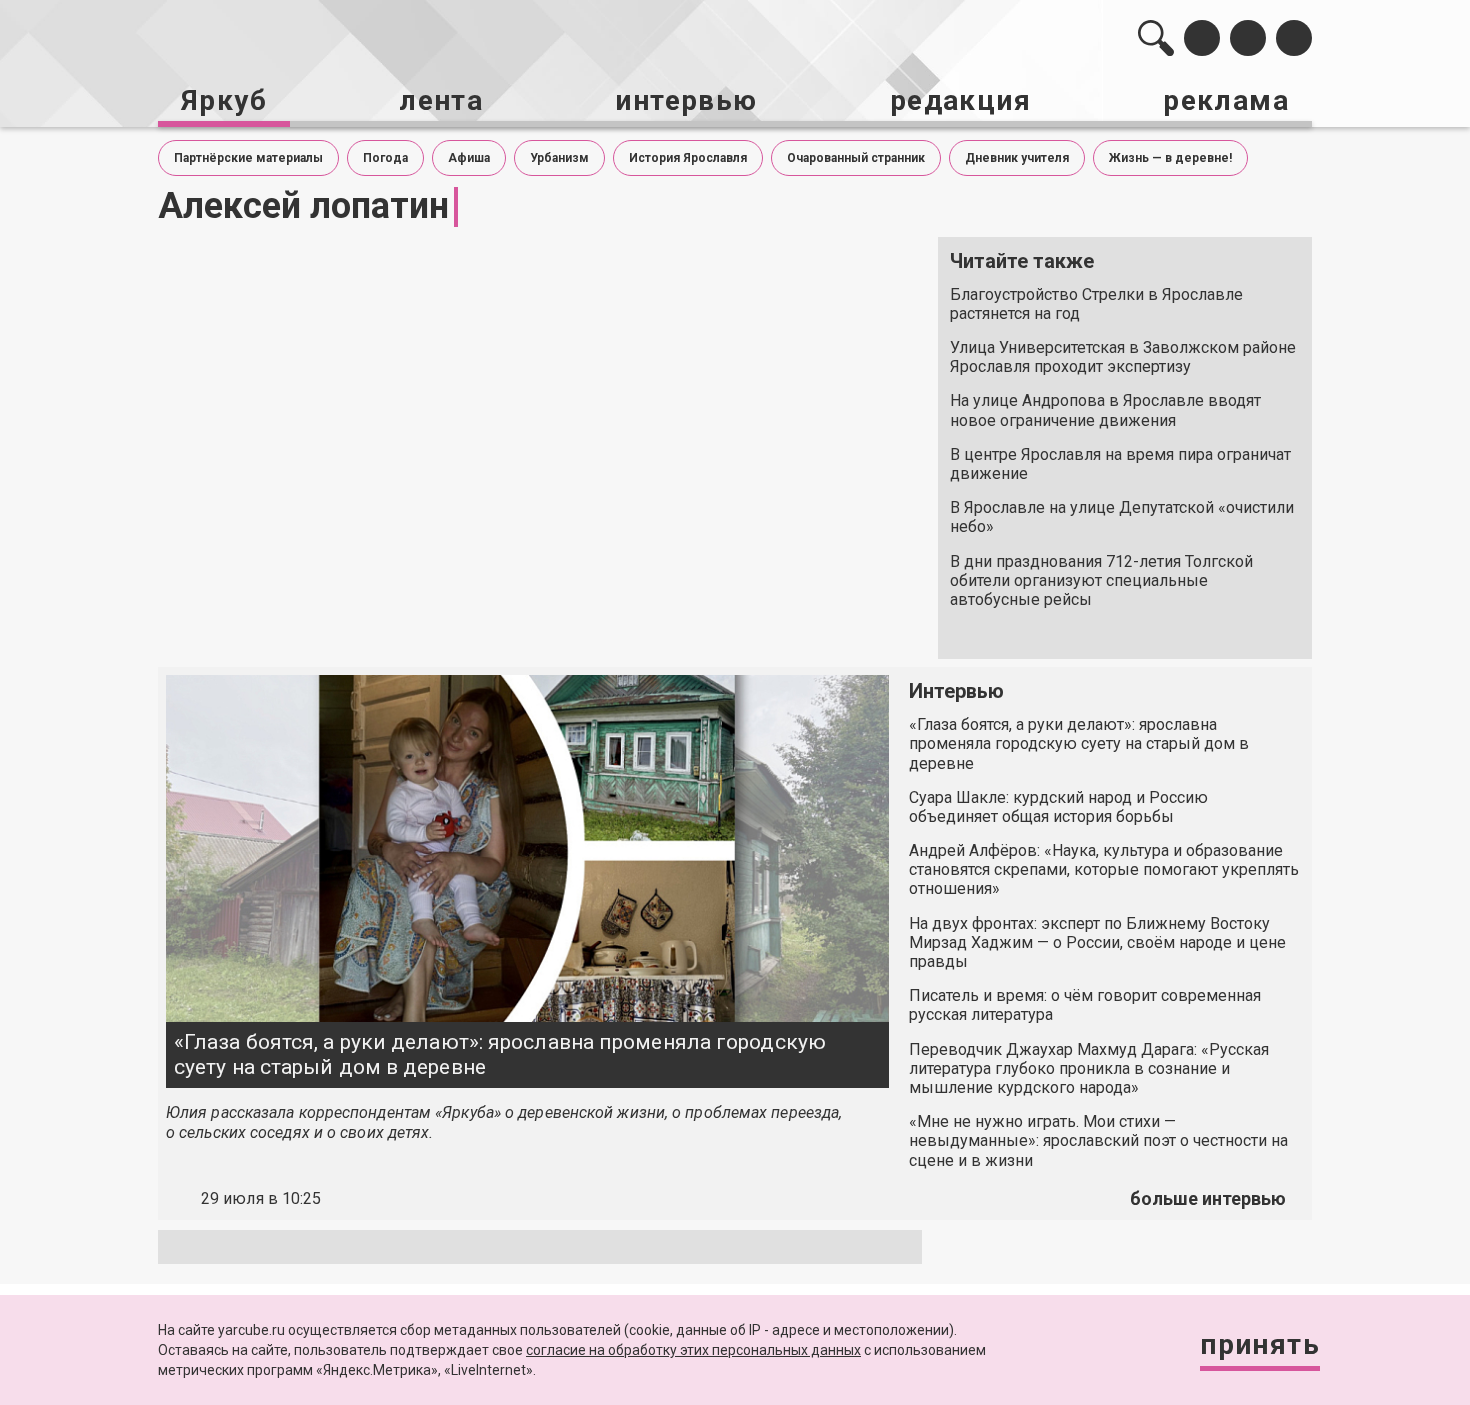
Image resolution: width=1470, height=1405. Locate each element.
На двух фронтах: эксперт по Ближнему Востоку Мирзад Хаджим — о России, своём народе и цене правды (1097, 942)
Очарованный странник (856, 158)
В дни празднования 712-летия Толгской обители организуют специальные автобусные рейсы (1101, 580)
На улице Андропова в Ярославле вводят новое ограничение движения (1105, 410)
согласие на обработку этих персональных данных (693, 1350)
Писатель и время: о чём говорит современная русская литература (1085, 1005)
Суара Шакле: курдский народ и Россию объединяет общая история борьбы (1058, 807)
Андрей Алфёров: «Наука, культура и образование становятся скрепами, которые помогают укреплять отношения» (1104, 869)
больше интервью (1208, 1198)
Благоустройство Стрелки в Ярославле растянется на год (1096, 304)
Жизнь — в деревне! (1170, 158)
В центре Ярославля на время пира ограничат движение (1120, 464)
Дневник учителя (1017, 158)
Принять (1260, 1344)
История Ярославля (688, 158)
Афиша (469, 158)
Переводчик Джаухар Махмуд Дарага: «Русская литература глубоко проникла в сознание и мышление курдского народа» (1089, 1068)
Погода (385, 158)
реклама (1226, 100)
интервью (686, 100)
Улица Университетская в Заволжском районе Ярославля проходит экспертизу (1123, 357)
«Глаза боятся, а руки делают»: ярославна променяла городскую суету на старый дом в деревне (500, 1054)
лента (441, 100)
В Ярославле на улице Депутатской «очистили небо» (1122, 517)
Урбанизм (559, 158)
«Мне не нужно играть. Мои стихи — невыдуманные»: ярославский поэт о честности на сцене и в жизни (1098, 1140)
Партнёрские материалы (248, 158)
